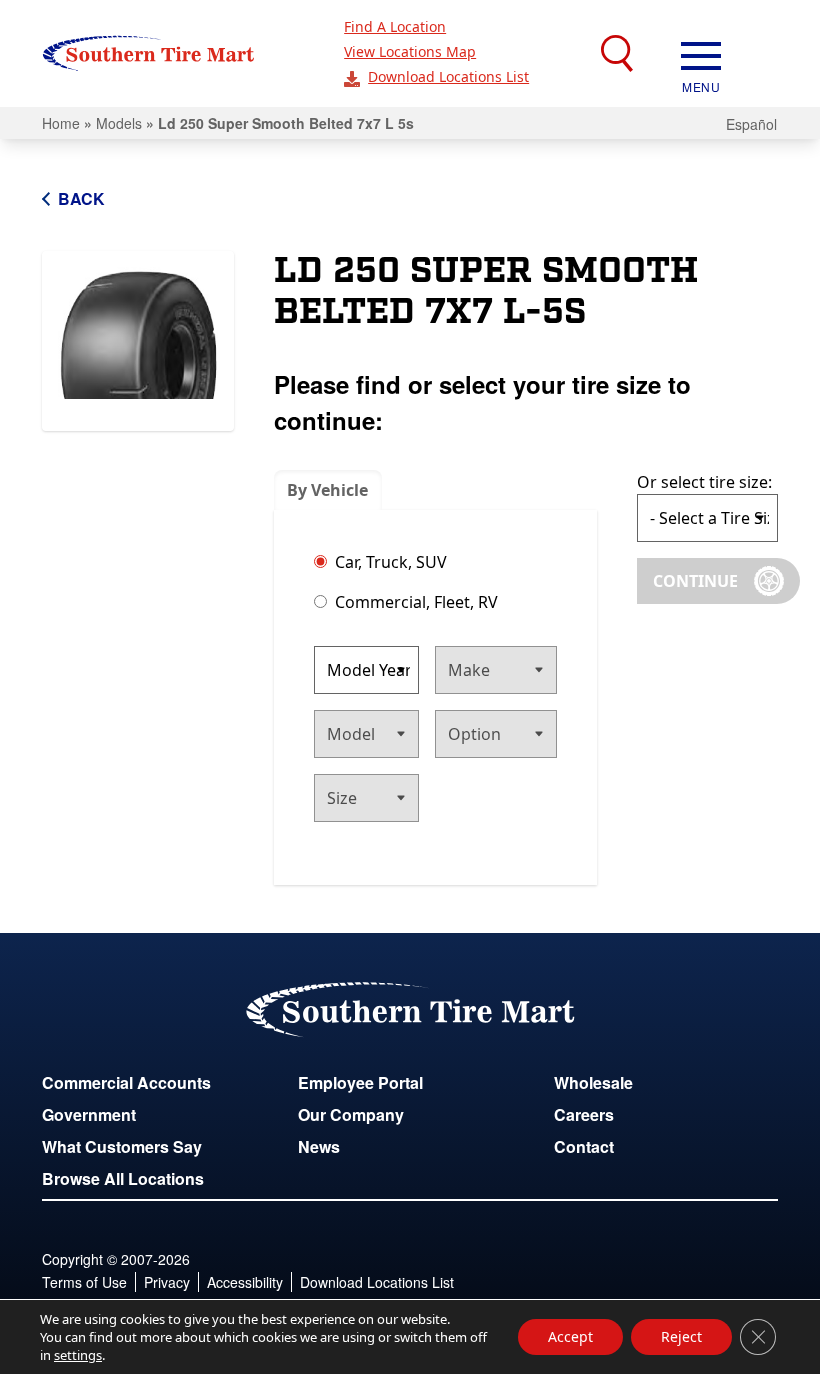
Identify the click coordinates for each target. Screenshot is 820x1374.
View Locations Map (410, 51)
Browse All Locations (123, 1178)
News (319, 1146)
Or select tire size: (704, 482)
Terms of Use (84, 1282)
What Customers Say (122, 1146)
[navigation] (701, 54)
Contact (584, 1146)
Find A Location (395, 26)
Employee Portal (360, 1082)
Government (89, 1114)
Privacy (167, 1282)
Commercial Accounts (126, 1082)
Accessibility (245, 1282)
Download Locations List (448, 76)
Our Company (351, 1114)
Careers (584, 1114)
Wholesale (593, 1082)
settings (78, 1355)
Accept (570, 1336)
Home (61, 123)
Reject (681, 1336)
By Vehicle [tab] (327, 490)
